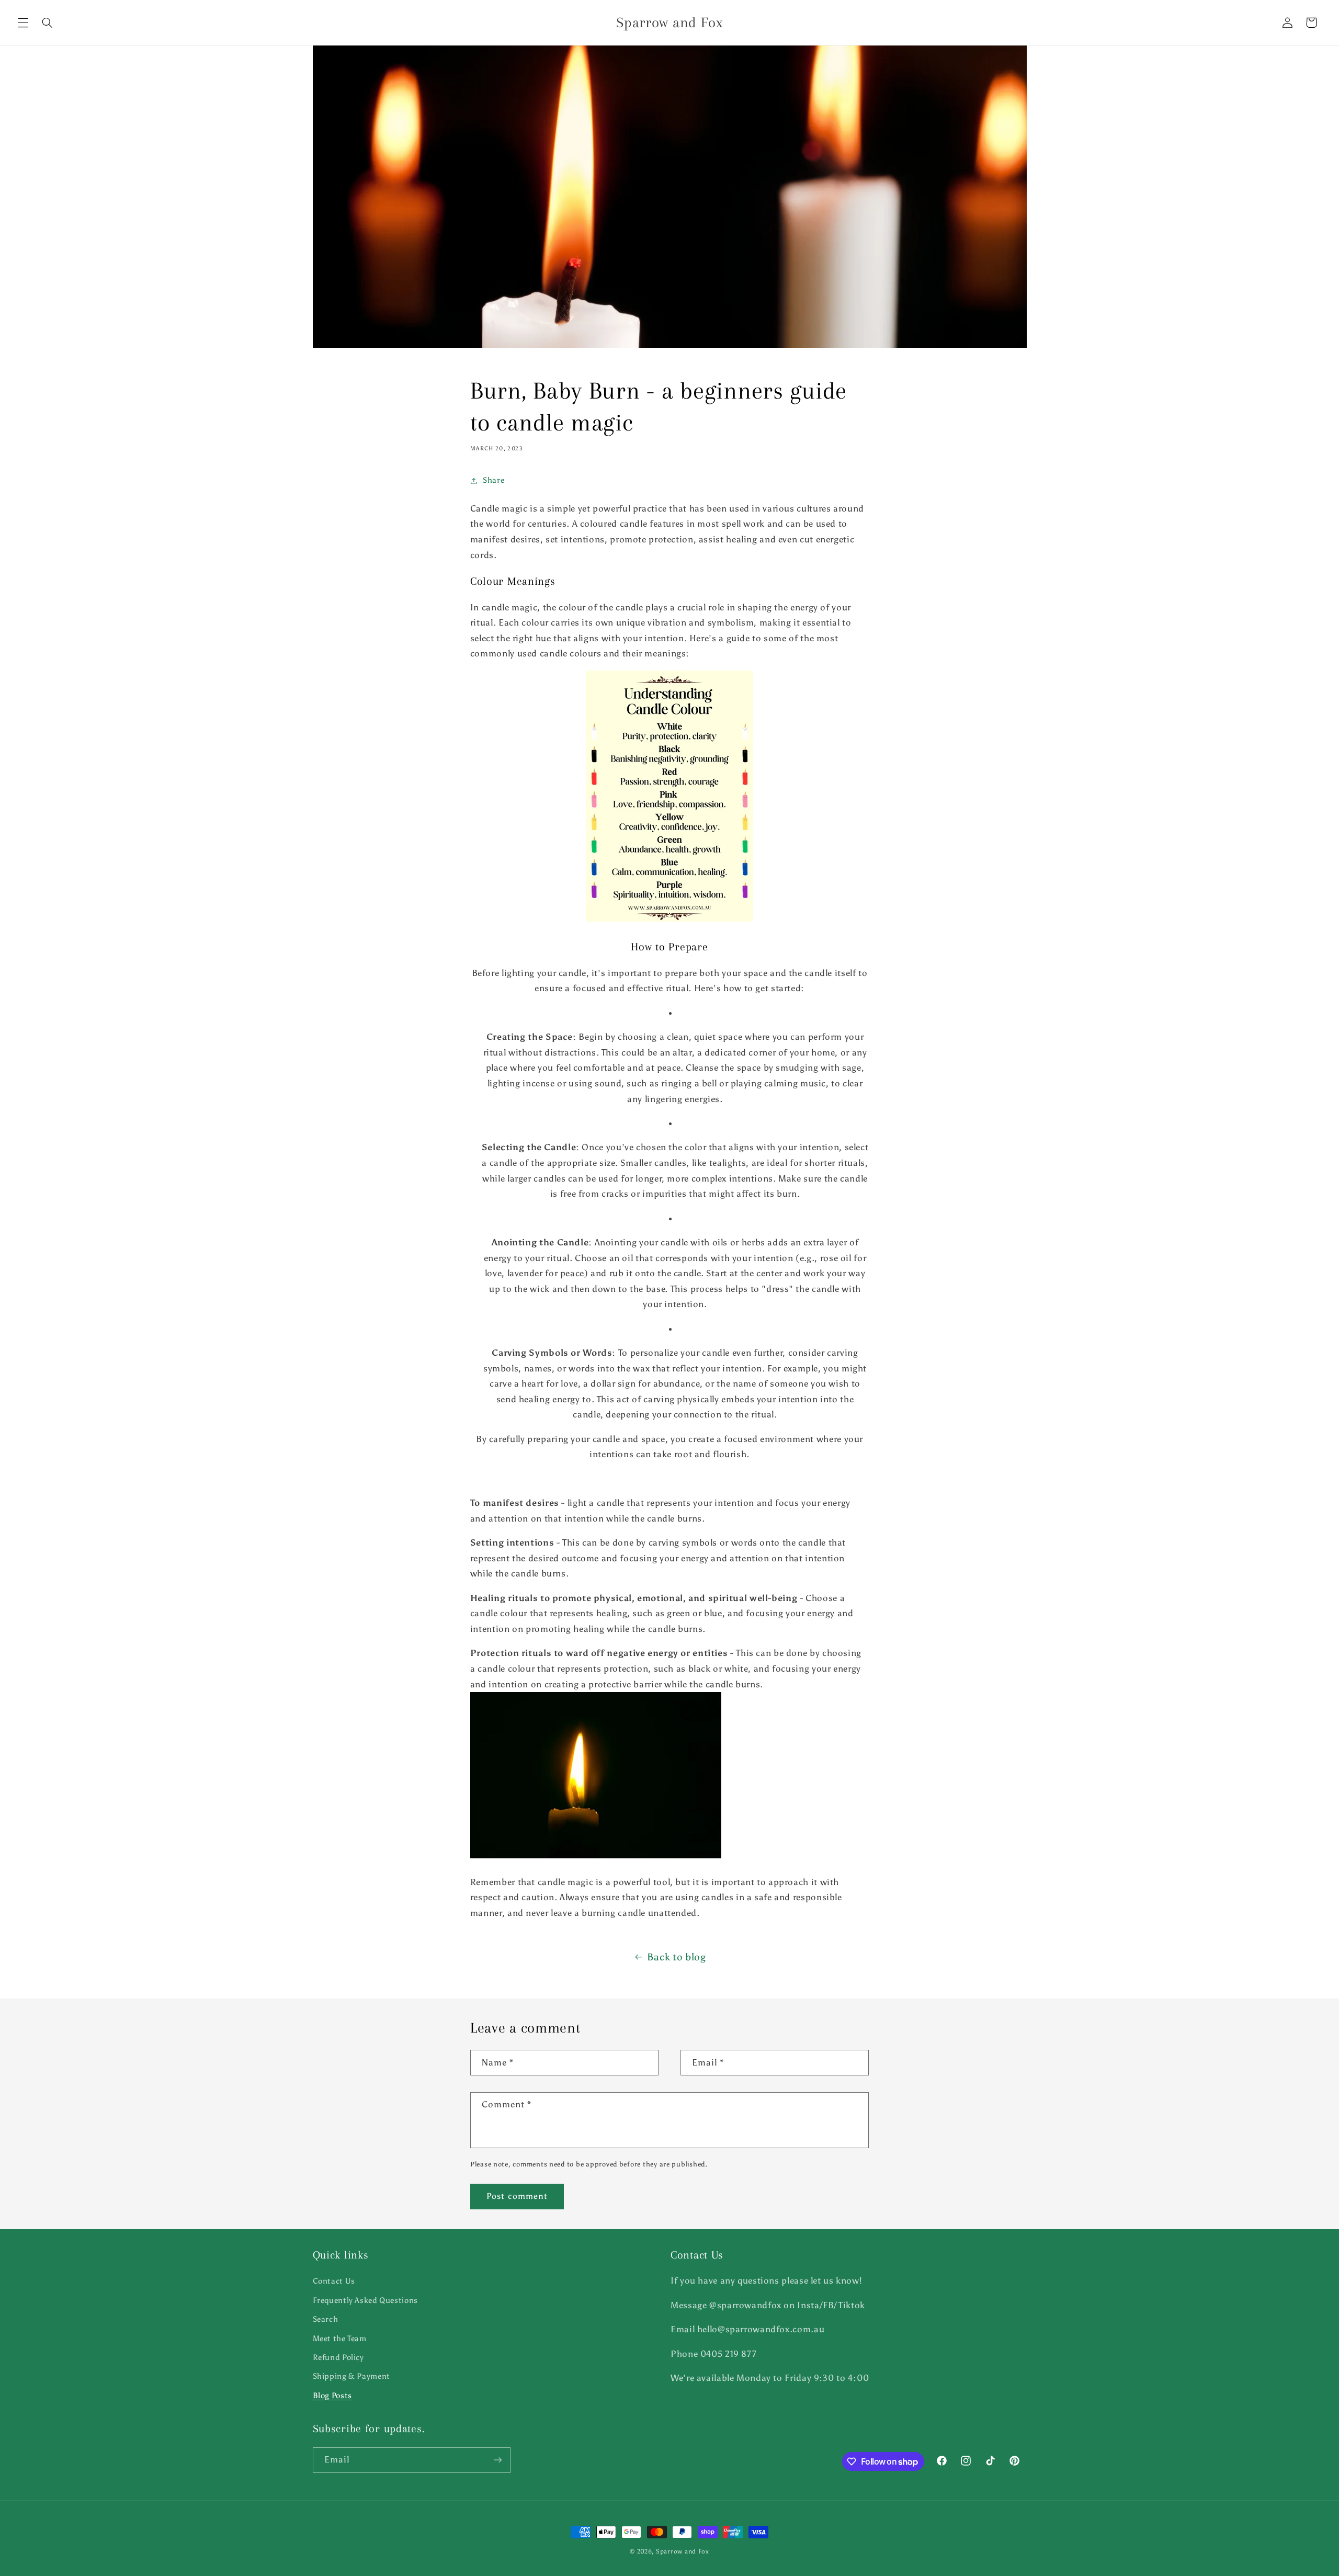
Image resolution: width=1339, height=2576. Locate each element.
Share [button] (493, 480)
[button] (23, 22)
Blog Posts (332, 2396)
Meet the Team (340, 2339)
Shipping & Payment (351, 2376)
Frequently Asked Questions (365, 2300)
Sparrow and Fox (683, 2551)
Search (326, 2319)
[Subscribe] (497, 2460)
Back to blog (677, 1957)
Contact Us (334, 2281)
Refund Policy (338, 2357)
